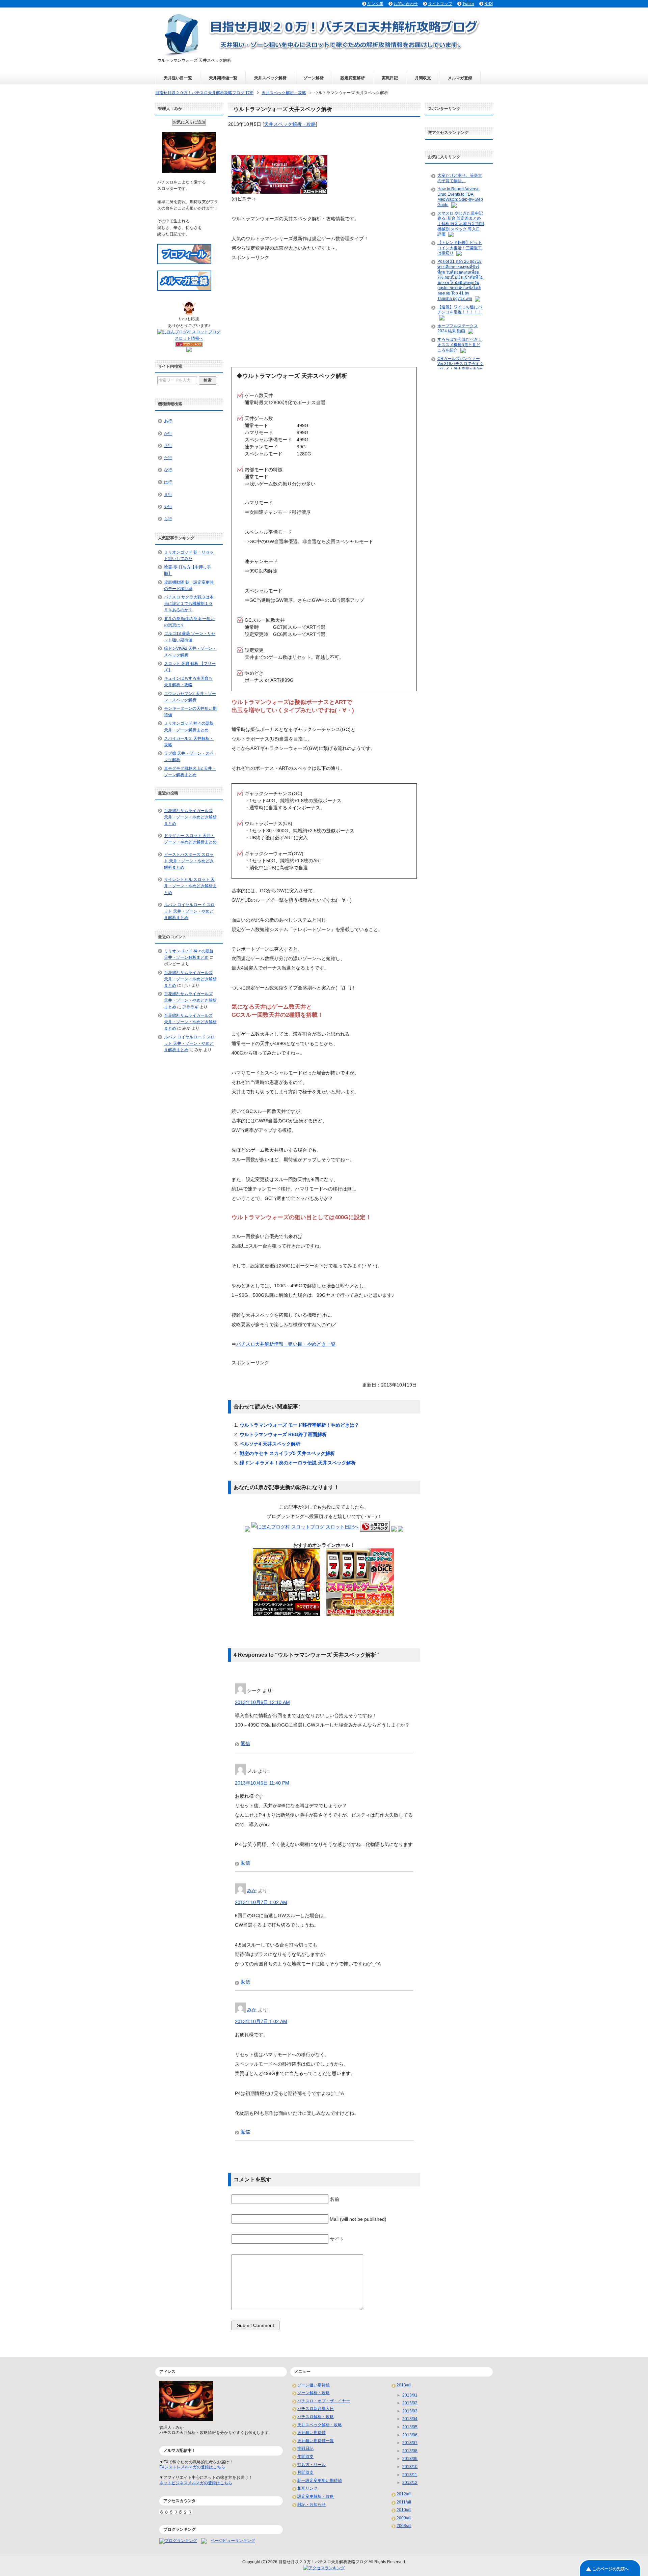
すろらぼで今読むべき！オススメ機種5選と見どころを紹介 (460, 345)
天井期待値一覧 (223, 78)
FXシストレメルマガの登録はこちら (192, 2467)
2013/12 (410, 2483)
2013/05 (410, 2427)
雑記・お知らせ (312, 2504)
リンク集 (375, 4)
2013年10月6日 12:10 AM (262, 1702)
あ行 (168, 421)
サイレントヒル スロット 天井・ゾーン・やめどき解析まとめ (190, 886)
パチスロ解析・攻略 (316, 2417)
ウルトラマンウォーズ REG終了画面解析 (283, 1434)
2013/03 (410, 2411)
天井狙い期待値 (312, 2433)
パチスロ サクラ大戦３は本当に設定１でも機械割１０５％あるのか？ (189, 604)
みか (252, 1891)
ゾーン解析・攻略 (314, 2393)
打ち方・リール (312, 2465)
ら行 (168, 519)
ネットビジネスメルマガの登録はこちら (196, 2483)
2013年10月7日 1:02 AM (261, 1902)
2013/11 (410, 2475)
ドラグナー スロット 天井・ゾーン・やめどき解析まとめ (190, 839)
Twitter (468, 4)
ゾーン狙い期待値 (314, 2385)
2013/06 (410, 2435)
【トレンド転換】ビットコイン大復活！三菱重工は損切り (460, 248)
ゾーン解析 (314, 78)
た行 (168, 458)
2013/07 (410, 2443)
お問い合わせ (406, 4)
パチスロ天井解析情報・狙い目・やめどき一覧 (286, 1344)
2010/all (404, 2510)
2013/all (404, 2385)
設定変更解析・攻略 (316, 2496)
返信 (245, 1743)
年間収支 (305, 2457)
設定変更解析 (353, 78)
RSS (489, 4)
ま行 (168, 495)
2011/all (404, 2502)
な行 (168, 470)
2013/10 (410, 2467)
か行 (168, 433)
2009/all (404, 2518)
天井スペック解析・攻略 (290, 124)
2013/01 (410, 2395)
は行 (168, 482)
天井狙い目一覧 (178, 78)
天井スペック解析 (270, 78)
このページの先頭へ (611, 2569)
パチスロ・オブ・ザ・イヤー (324, 2401)
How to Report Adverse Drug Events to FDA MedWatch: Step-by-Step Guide (460, 197)
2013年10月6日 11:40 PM (262, 1783)
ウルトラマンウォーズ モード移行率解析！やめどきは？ (299, 1425)
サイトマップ (440, 4)
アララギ (190, 1007)
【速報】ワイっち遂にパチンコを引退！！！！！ (460, 310)
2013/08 (410, 2451)
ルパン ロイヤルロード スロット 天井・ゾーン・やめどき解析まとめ (189, 911)
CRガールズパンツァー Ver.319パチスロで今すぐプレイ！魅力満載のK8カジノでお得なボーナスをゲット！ (461, 369)
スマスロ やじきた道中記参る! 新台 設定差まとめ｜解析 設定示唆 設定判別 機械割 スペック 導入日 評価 (461, 224)
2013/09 (410, 2459)
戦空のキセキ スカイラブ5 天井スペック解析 (287, 1453)
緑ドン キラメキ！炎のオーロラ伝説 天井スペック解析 (298, 1463)
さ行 (168, 446)
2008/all (404, 2526)
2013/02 (410, 2403)
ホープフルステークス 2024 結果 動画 (458, 329)
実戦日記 (390, 78)
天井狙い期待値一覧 (316, 2441)
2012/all (404, 2494)
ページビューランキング (233, 2541)
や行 (168, 507)
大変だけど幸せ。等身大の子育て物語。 (460, 178)
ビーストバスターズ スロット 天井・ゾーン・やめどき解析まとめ (189, 861)
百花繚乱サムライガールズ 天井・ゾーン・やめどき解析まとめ (190, 817)
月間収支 (423, 78)
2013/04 (410, 2419)
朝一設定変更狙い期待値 (320, 2481)
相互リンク (307, 2488)
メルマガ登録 (460, 78)
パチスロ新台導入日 (316, 2409)
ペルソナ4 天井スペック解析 (270, 1444)
